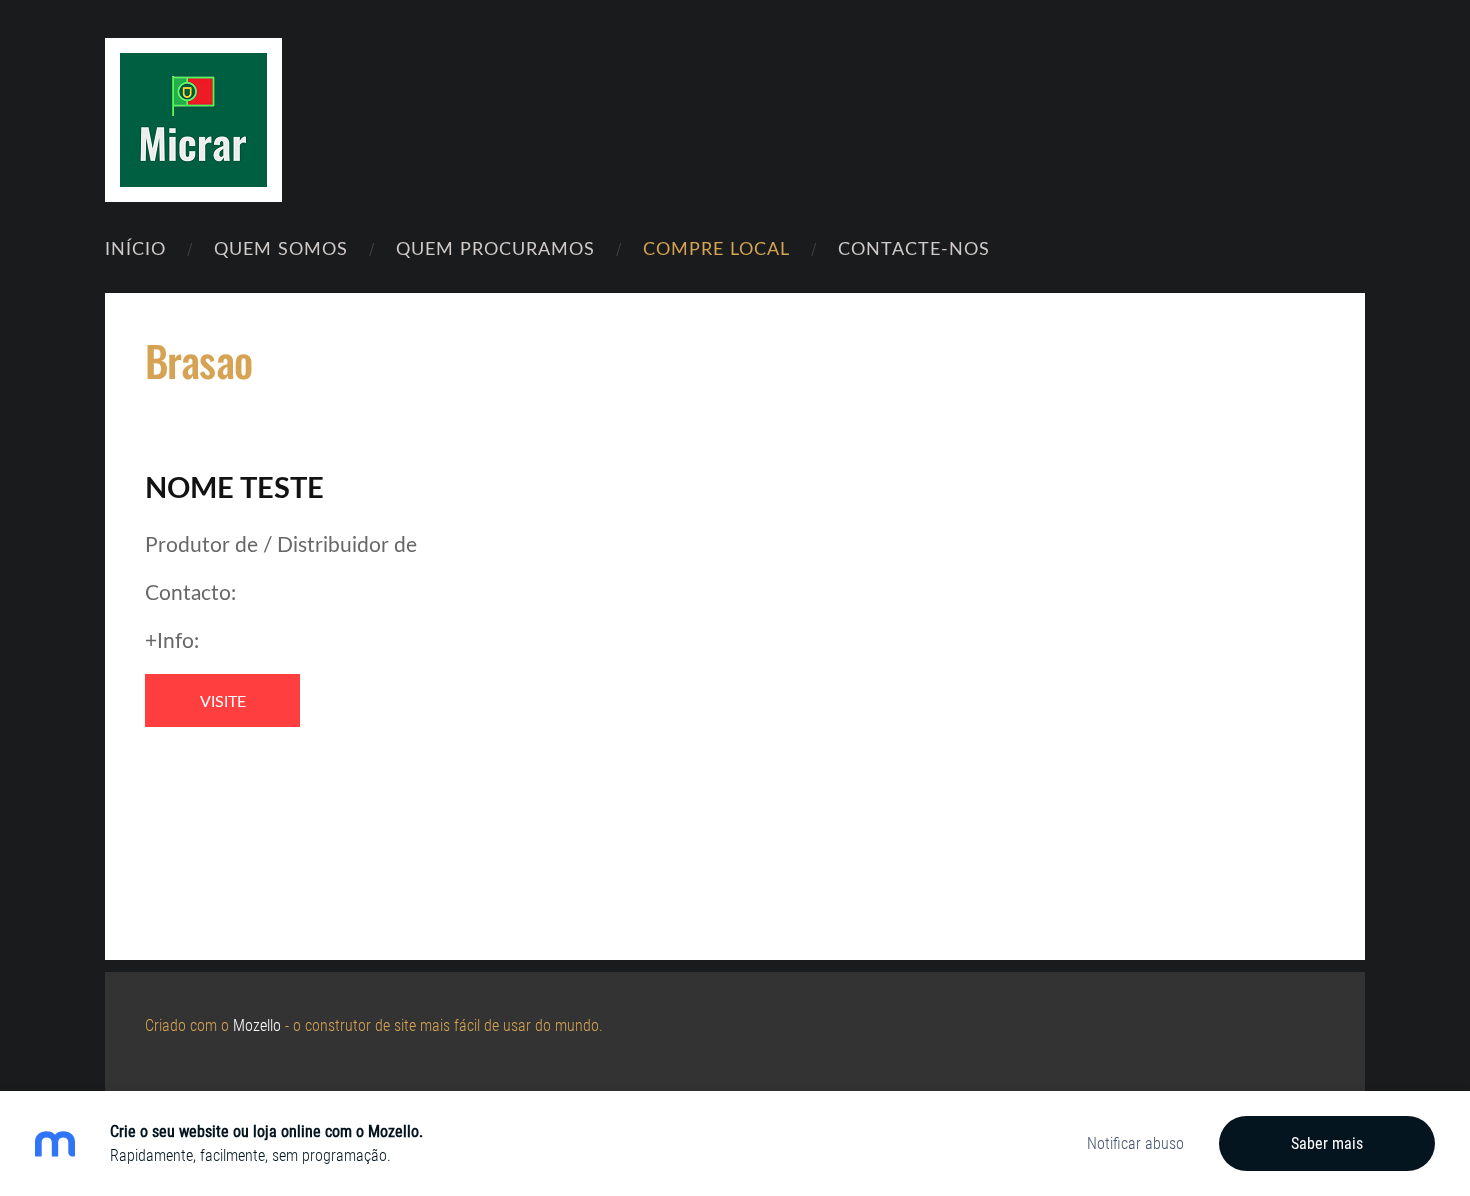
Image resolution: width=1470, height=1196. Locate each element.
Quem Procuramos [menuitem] (495, 247)
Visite (223, 701)
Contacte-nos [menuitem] (914, 247)
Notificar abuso (1135, 1143)
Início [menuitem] (135, 247)
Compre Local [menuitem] (716, 247)
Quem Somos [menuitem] (281, 247)
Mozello (257, 1025)
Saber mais (1327, 1143)
